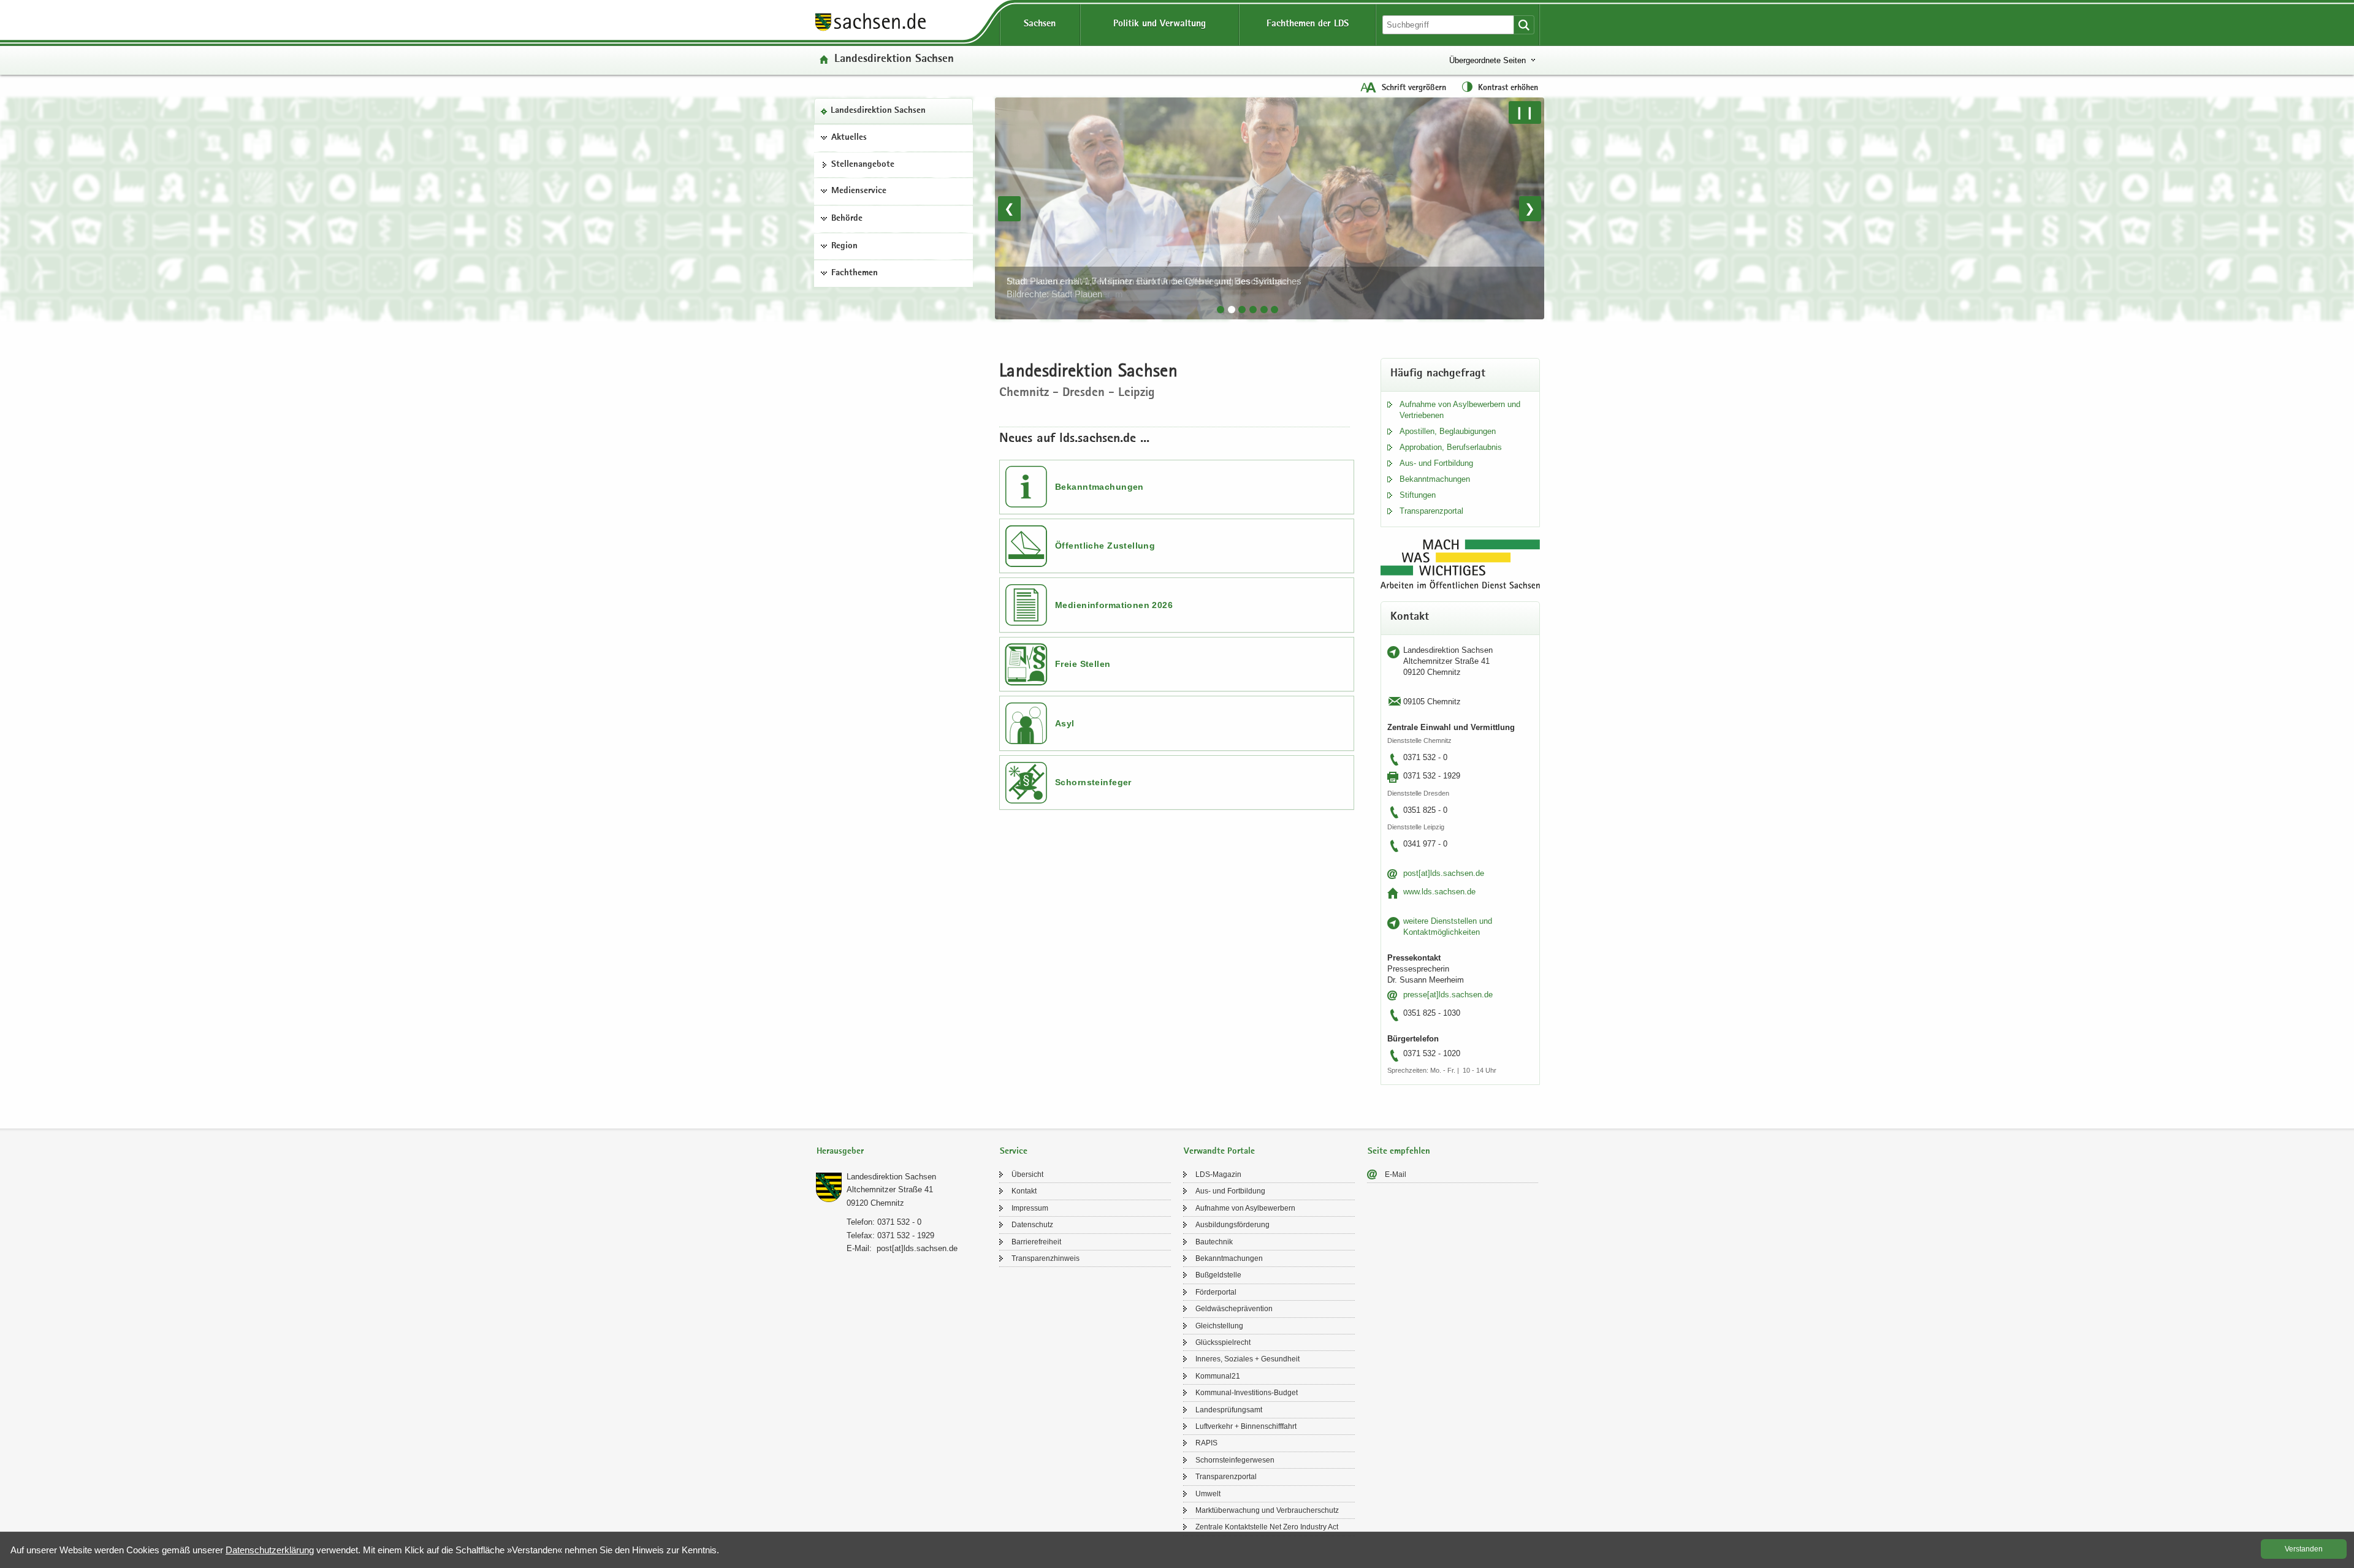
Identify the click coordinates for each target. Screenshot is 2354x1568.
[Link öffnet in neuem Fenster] (870, 30)
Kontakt (1024, 1191)
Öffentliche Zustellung (1105, 546)
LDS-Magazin (1218, 1174)
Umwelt (1208, 1494)
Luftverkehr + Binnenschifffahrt (1246, 1426)
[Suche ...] (1524, 25)
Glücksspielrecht (1223, 1342)
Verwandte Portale (1219, 1151)
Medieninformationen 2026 (1114, 605)
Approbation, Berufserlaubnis (1451, 447)
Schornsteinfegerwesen (1235, 1460)
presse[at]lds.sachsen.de (1448, 995)
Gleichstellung (1219, 1326)
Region (844, 246)
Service (1014, 1151)
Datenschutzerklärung (270, 1550)
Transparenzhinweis (1046, 1258)
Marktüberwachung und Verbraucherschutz (1267, 1510)
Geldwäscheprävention (1234, 1309)
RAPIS (1206, 1443)
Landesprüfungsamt (1229, 1410)
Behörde (847, 219)
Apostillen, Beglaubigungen (1448, 431)
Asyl (1065, 723)
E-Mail (1396, 1174)
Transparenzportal (1431, 511)
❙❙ (1525, 112)
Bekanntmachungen (1099, 487)
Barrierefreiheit (1036, 1242)
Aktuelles (849, 138)
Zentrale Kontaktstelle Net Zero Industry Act (1267, 1527)
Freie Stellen (1083, 664)
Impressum (1030, 1208)
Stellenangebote (863, 165)
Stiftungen (1418, 495)
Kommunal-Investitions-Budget (1247, 1393)
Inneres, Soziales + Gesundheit (1247, 1359)
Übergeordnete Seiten (1487, 60)
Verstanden (2304, 1549)
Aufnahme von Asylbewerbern (1245, 1208)
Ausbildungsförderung (1232, 1225)
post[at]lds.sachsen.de (1444, 873)
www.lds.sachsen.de (1439, 892)
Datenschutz (1032, 1225)
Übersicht (1027, 1174)
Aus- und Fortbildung (1436, 463)
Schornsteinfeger (1093, 782)
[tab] (1221, 310)
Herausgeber (840, 1151)
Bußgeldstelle (1218, 1275)
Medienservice (859, 191)
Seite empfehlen (1399, 1151)
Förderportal (1216, 1292)
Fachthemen (855, 273)
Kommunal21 (1218, 1376)
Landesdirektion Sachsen (878, 111)
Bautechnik (1214, 1242)
